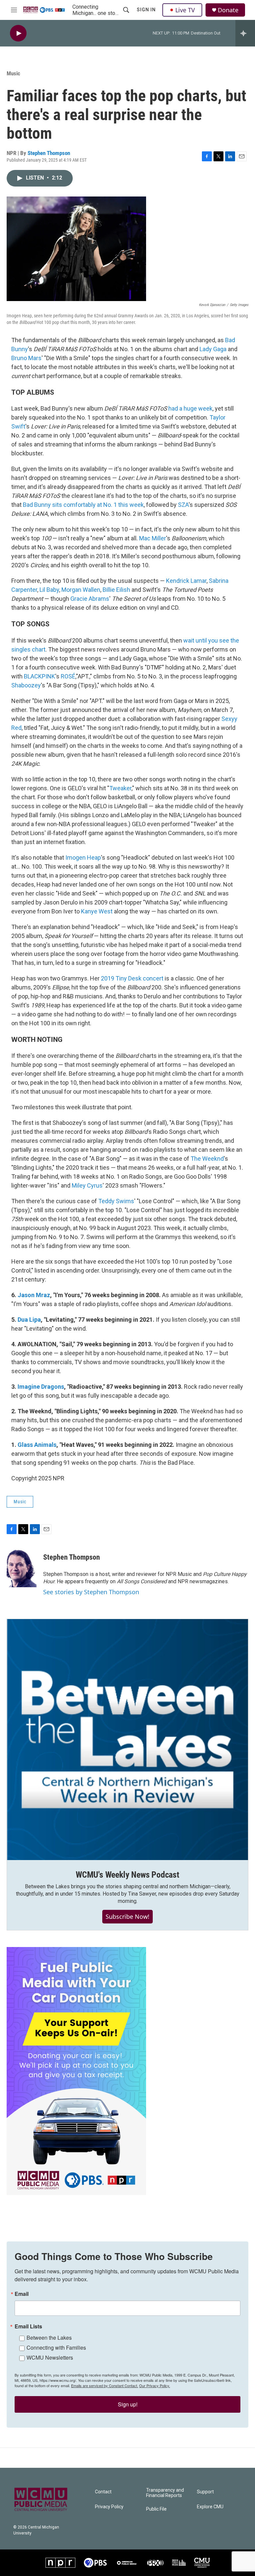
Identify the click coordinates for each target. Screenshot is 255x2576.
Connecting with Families (56, 2347)
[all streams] (245, 33)
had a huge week (190, 408)
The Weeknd (207, 1159)
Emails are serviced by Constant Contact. (105, 2385)
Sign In (146, 10)
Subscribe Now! (127, 1916)
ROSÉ (68, 676)
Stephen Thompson (49, 153)
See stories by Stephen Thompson (91, 1592)
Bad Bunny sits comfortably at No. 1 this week (83, 505)
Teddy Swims (116, 1201)
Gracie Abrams (90, 599)
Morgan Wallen (81, 590)
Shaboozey (26, 685)
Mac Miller (153, 538)
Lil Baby (49, 590)
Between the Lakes (49, 2338)
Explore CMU (210, 2507)
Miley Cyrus (87, 1185)
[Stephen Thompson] (22, 1567)
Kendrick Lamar (186, 581)
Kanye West (97, 911)
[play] (18, 33)
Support (205, 2492)
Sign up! (128, 2404)
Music (13, 73)
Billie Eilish (116, 590)
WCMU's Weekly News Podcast (127, 1875)
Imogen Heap (83, 858)
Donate (228, 10)
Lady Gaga (213, 349)
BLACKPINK (40, 676)
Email (22, 2294)
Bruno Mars (26, 358)
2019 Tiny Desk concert (132, 978)
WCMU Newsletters (50, 2357)
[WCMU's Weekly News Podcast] (127, 1740)
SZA (183, 505)
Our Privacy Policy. (155, 2385)
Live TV (185, 10)
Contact (103, 2492)
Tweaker (120, 788)
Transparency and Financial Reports (165, 2493)
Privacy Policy (109, 2507)
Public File (156, 2509)
